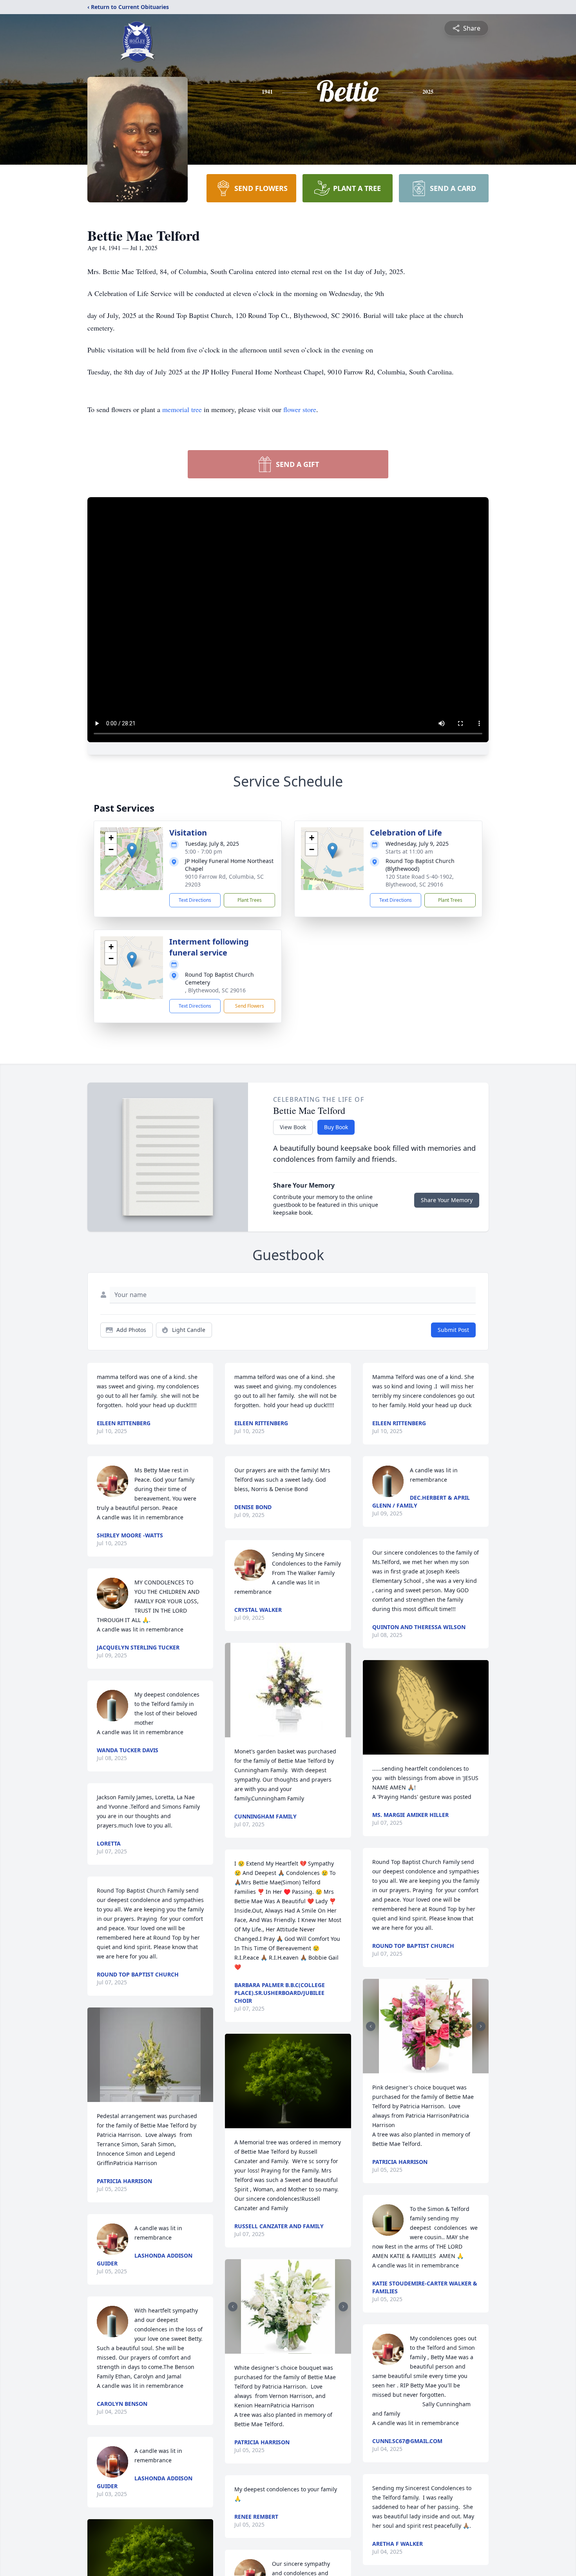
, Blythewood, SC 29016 (215, 990)
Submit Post (453, 1330)
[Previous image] (233, 2307)
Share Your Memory (447, 1200)
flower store (300, 409)
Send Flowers (250, 1006)
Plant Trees (250, 900)
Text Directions (195, 900)
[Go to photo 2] (290, 2349)
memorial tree (182, 409)
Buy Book (336, 1127)
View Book (293, 1127)
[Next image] (343, 2307)
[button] (132, 851)
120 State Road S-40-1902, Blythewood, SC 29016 (420, 880)
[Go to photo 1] (286, 2349)
